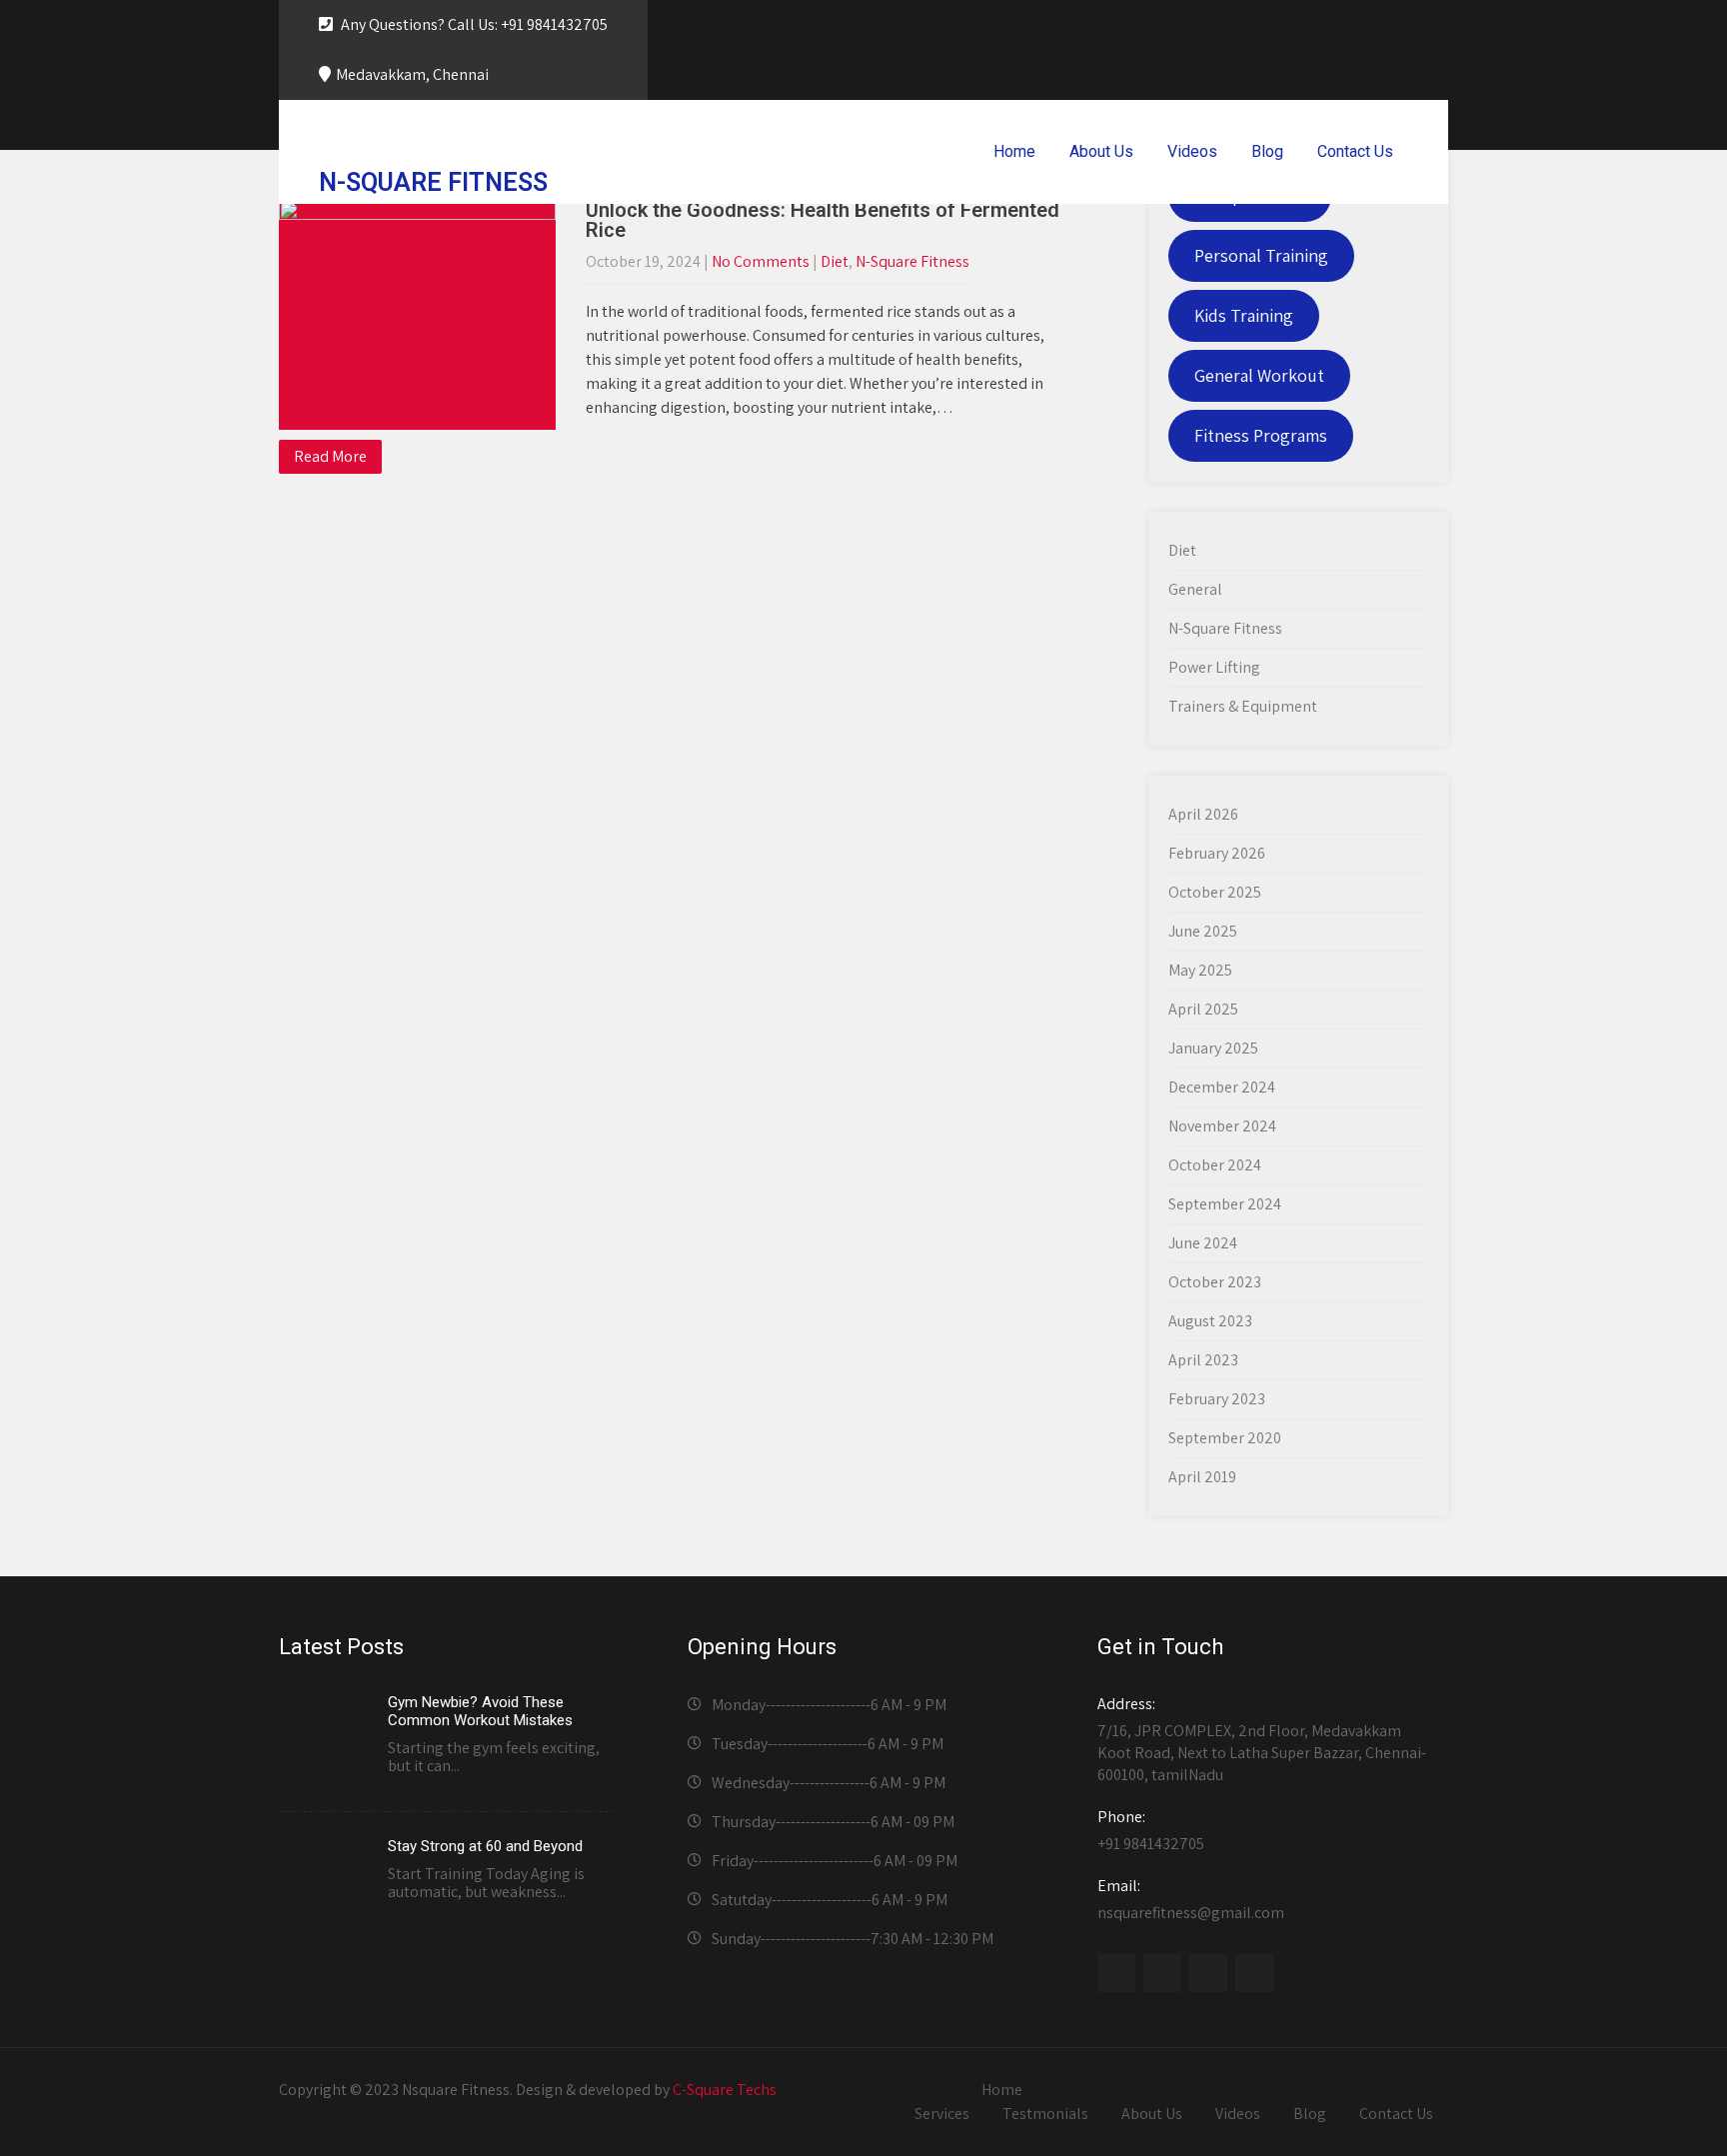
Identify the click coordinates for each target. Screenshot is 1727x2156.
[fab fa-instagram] (1385, 26)
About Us (1101, 151)
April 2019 (1202, 1477)
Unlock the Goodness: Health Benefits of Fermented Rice (823, 220)
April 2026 (1203, 814)
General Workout (1259, 375)
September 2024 (1225, 1204)
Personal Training (1261, 255)
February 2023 (1217, 1399)
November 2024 (1222, 1126)
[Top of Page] (1645, 2113)
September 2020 (1225, 1438)
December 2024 (1222, 1087)
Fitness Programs (1261, 435)
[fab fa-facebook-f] (1299, 26)
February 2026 (1217, 853)
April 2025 (1203, 1009)
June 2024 (1203, 1243)
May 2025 (1200, 970)
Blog (1267, 151)
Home (1014, 151)
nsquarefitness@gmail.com (1191, 1899)
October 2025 (1215, 892)
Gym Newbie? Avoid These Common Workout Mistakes (480, 1711)
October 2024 (1215, 1165)
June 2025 (1203, 931)
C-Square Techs (725, 2090)
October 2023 (1215, 1282)
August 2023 (1210, 1321)
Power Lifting (1214, 667)
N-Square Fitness (912, 261)
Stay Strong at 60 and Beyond (485, 1846)
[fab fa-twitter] (1342, 26)
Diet (835, 261)
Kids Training (1244, 315)
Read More (330, 456)
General (1195, 589)
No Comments (761, 261)
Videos (1192, 151)
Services (942, 2114)
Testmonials (1045, 2114)
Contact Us (1355, 151)
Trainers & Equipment (1243, 706)
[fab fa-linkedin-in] (1428, 26)
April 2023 (1203, 1360)
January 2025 (1213, 1048)
